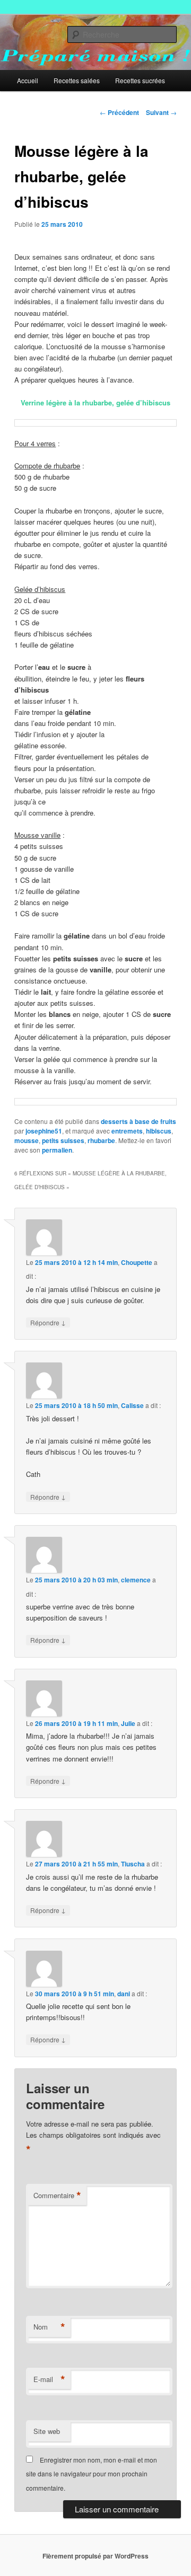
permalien (57, 1150)
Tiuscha (133, 1864)
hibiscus (159, 1131)
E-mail (49, 2379)
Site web (47, 2431)
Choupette (137, 1262)
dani (124, 1994)
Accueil (28, 80)
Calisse (132, 1405)
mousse (27, 1140)
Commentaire (57, 2196)
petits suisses (63, 1140)
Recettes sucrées (140, 80)
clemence (136, 1580)
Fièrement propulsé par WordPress (95, 2556)
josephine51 (44, 1131)
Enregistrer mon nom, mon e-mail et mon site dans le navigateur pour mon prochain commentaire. (92, 2474)
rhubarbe (101, 1140)
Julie (128, 1723)
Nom (49, 2327)
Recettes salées (77, 80)
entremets (127, 1131)
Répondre (48, 1322)
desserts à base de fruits (138, 1121)
